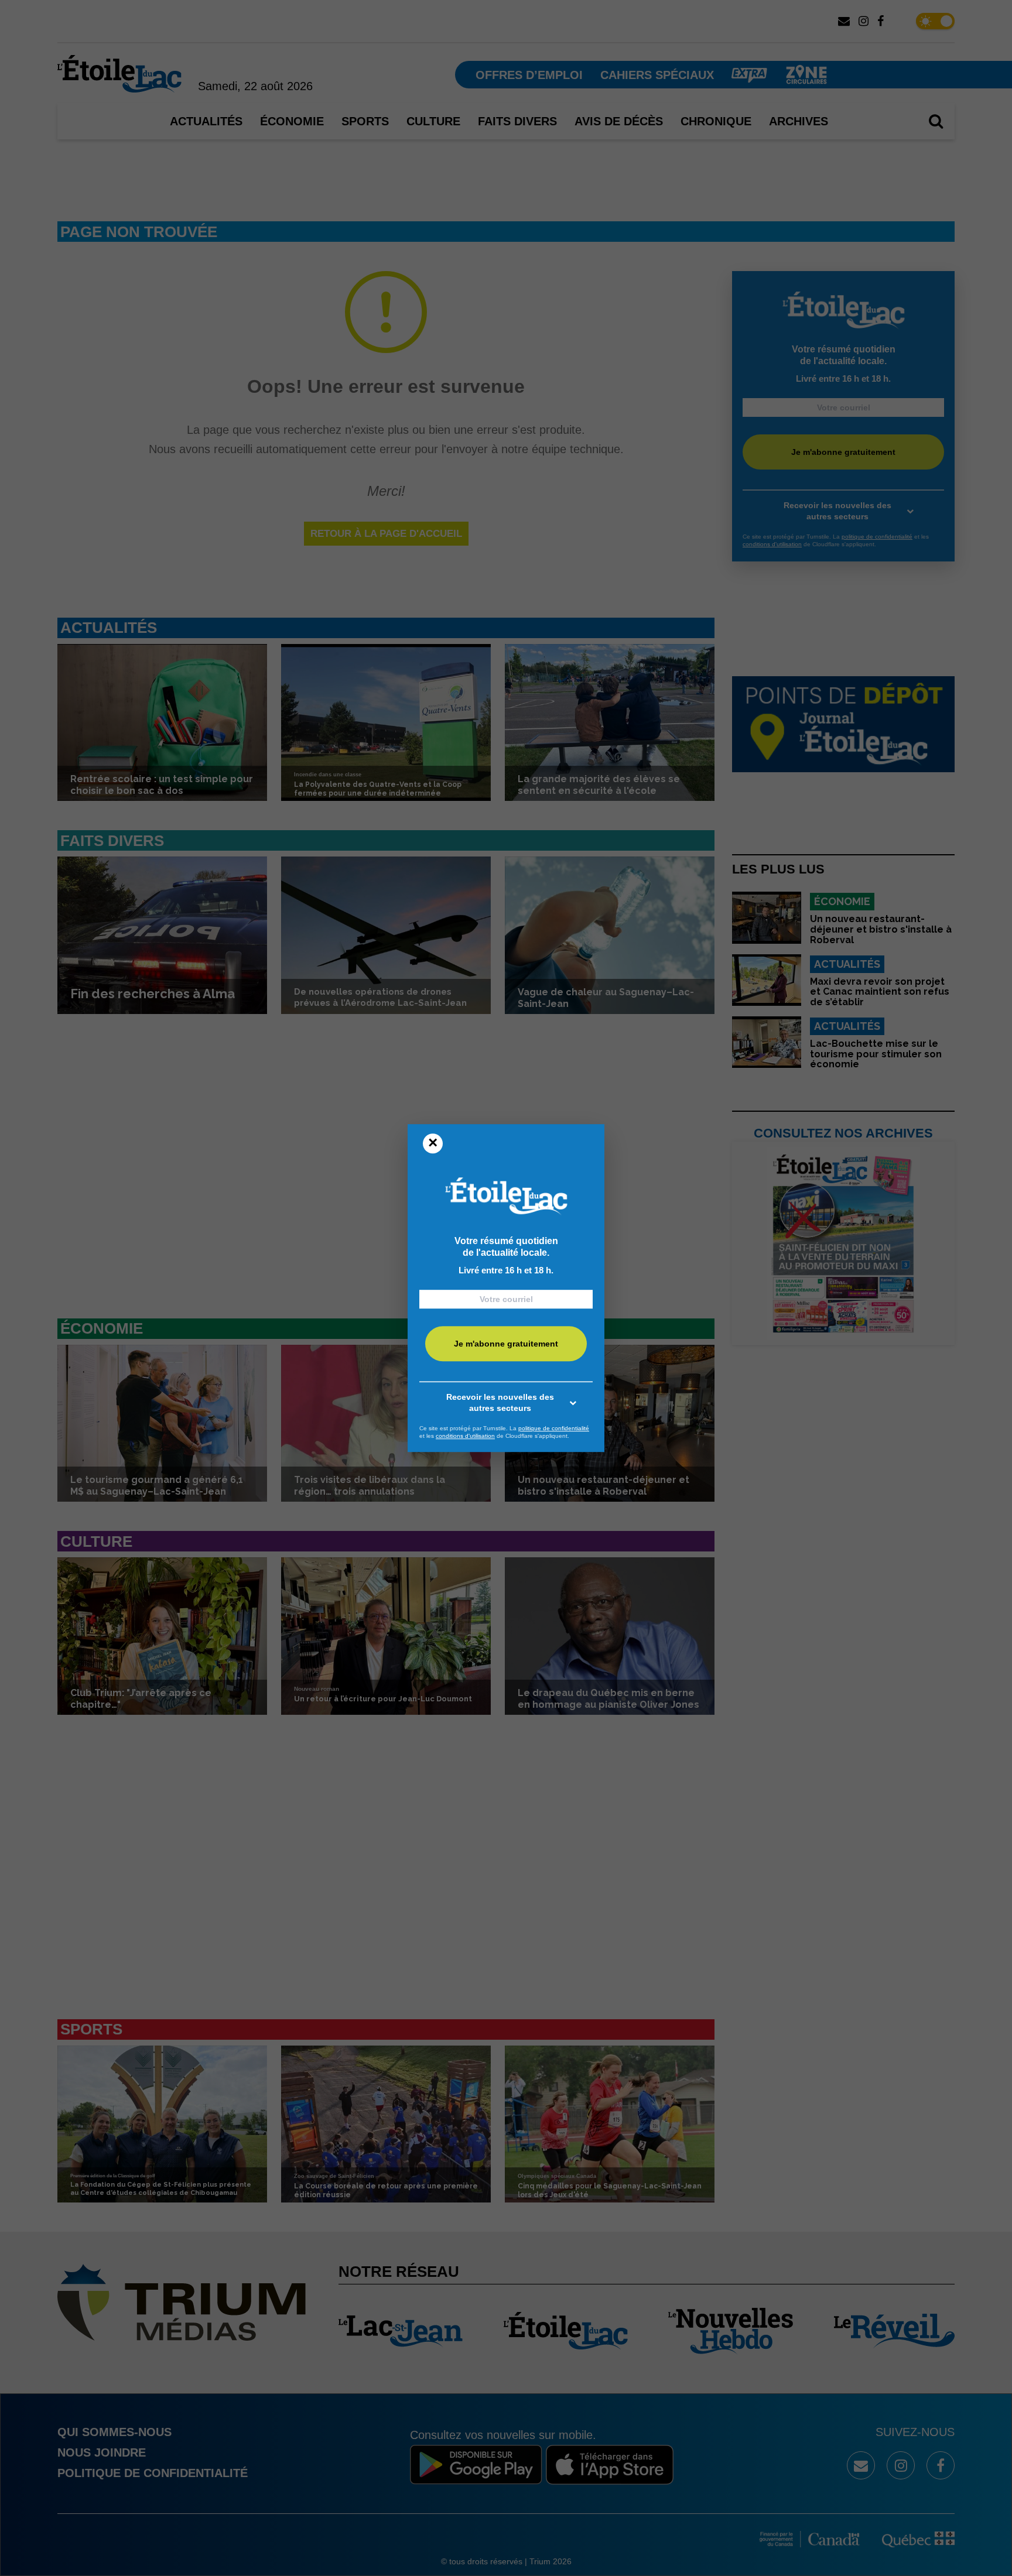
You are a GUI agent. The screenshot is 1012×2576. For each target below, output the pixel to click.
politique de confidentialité (554, 1428)
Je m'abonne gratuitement (506, 1344)
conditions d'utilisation (465, 1436)
